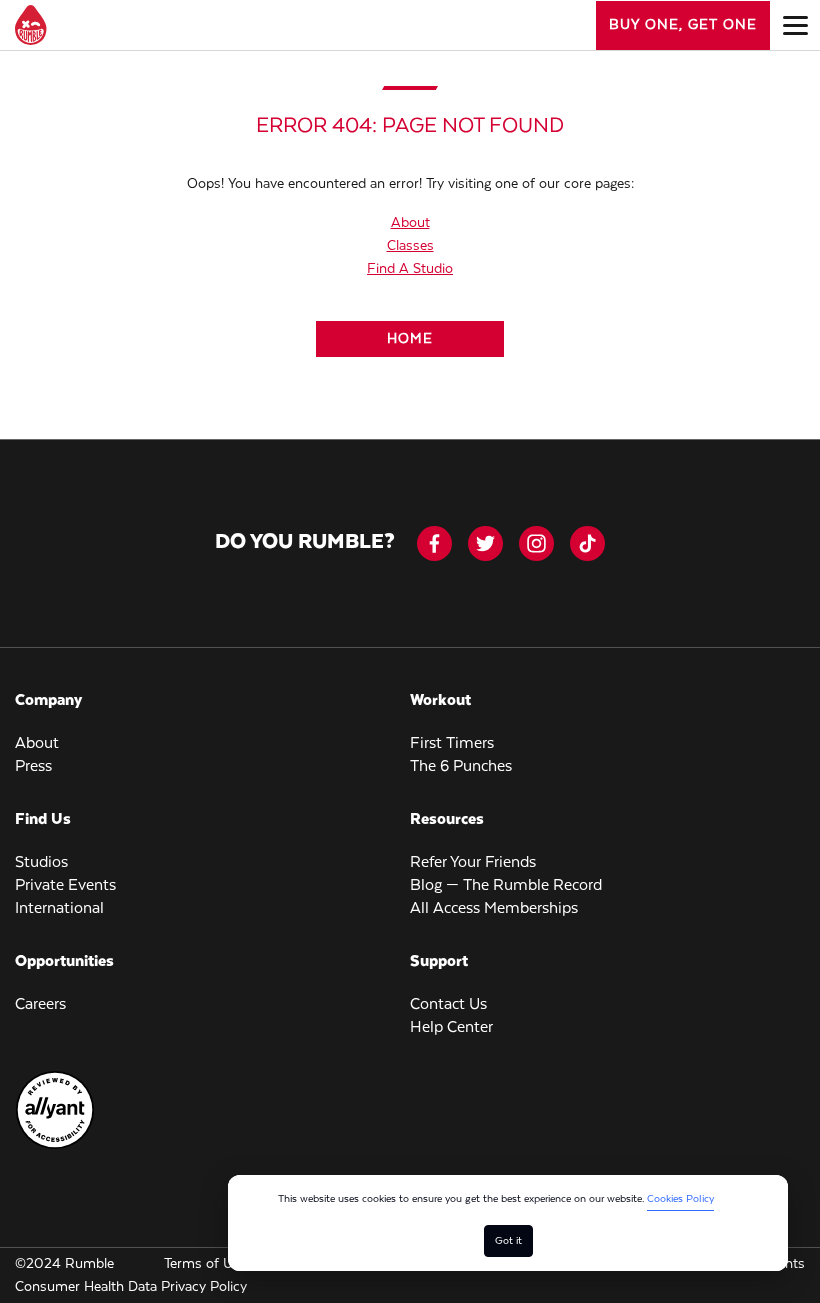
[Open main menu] (795, 25)
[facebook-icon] (434, 543)
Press (33, 767)
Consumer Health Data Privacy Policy (131, 1287)
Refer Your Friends (473, 863)
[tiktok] (587, 543)
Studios (41, 863)
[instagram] (536, 543)
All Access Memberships (494, 909)
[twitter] (485, 543)
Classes (410, 246)
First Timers (452, 744)
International (59, 909)
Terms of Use (205, 1264)
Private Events (65, 886)
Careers (40, 1005)
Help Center (451, 1028)
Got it (508, 1241)
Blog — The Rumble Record (506, 886)
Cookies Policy (680, 1199)
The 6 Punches (461, 767)
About (410, 223)
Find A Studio (410, 269)
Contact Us (448, 1005)
